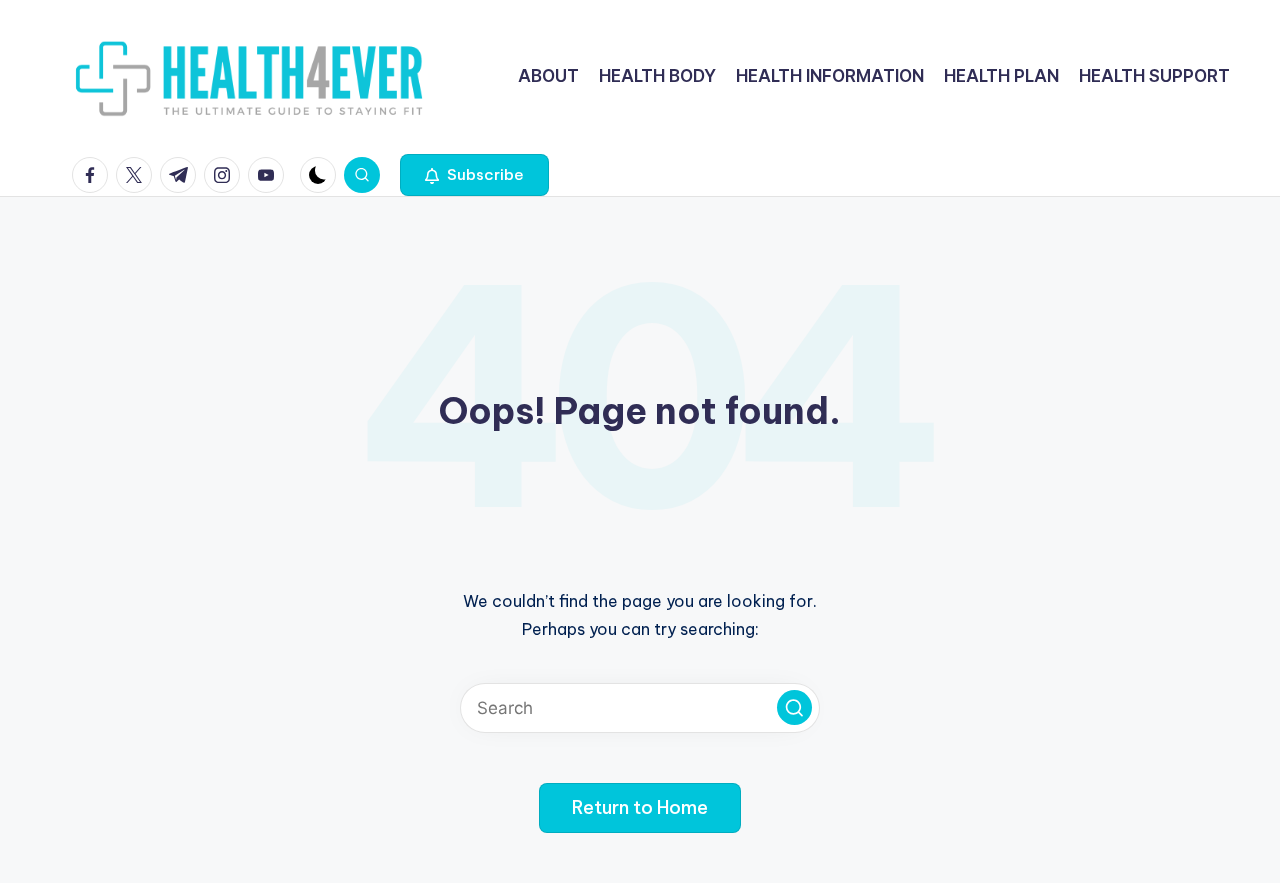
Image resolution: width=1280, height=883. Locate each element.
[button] (474, 175)
